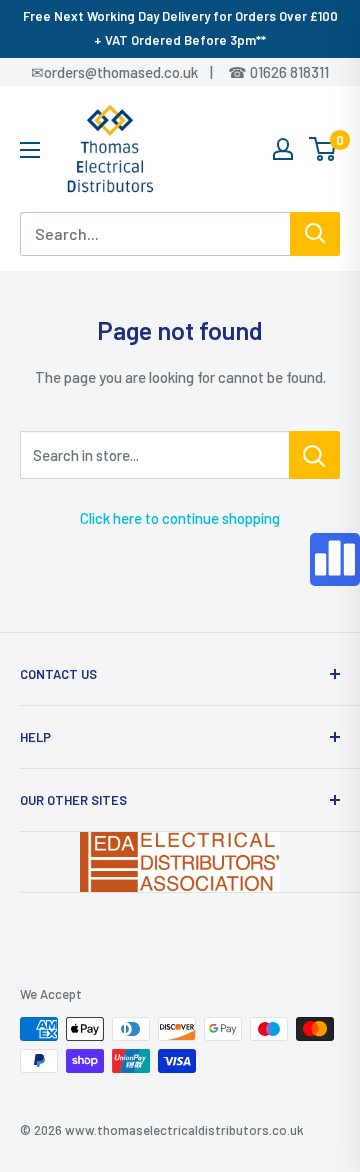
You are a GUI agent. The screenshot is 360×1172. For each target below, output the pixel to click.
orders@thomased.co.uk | (139, 72)
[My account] (283, 149)
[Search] (315, 234)
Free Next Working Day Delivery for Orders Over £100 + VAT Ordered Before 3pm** (180, 28)
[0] (323, 149)
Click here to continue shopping (180, 518)
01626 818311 (289, 72)
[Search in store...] (314, 455)
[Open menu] (30, 150)
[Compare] (335, 559)
